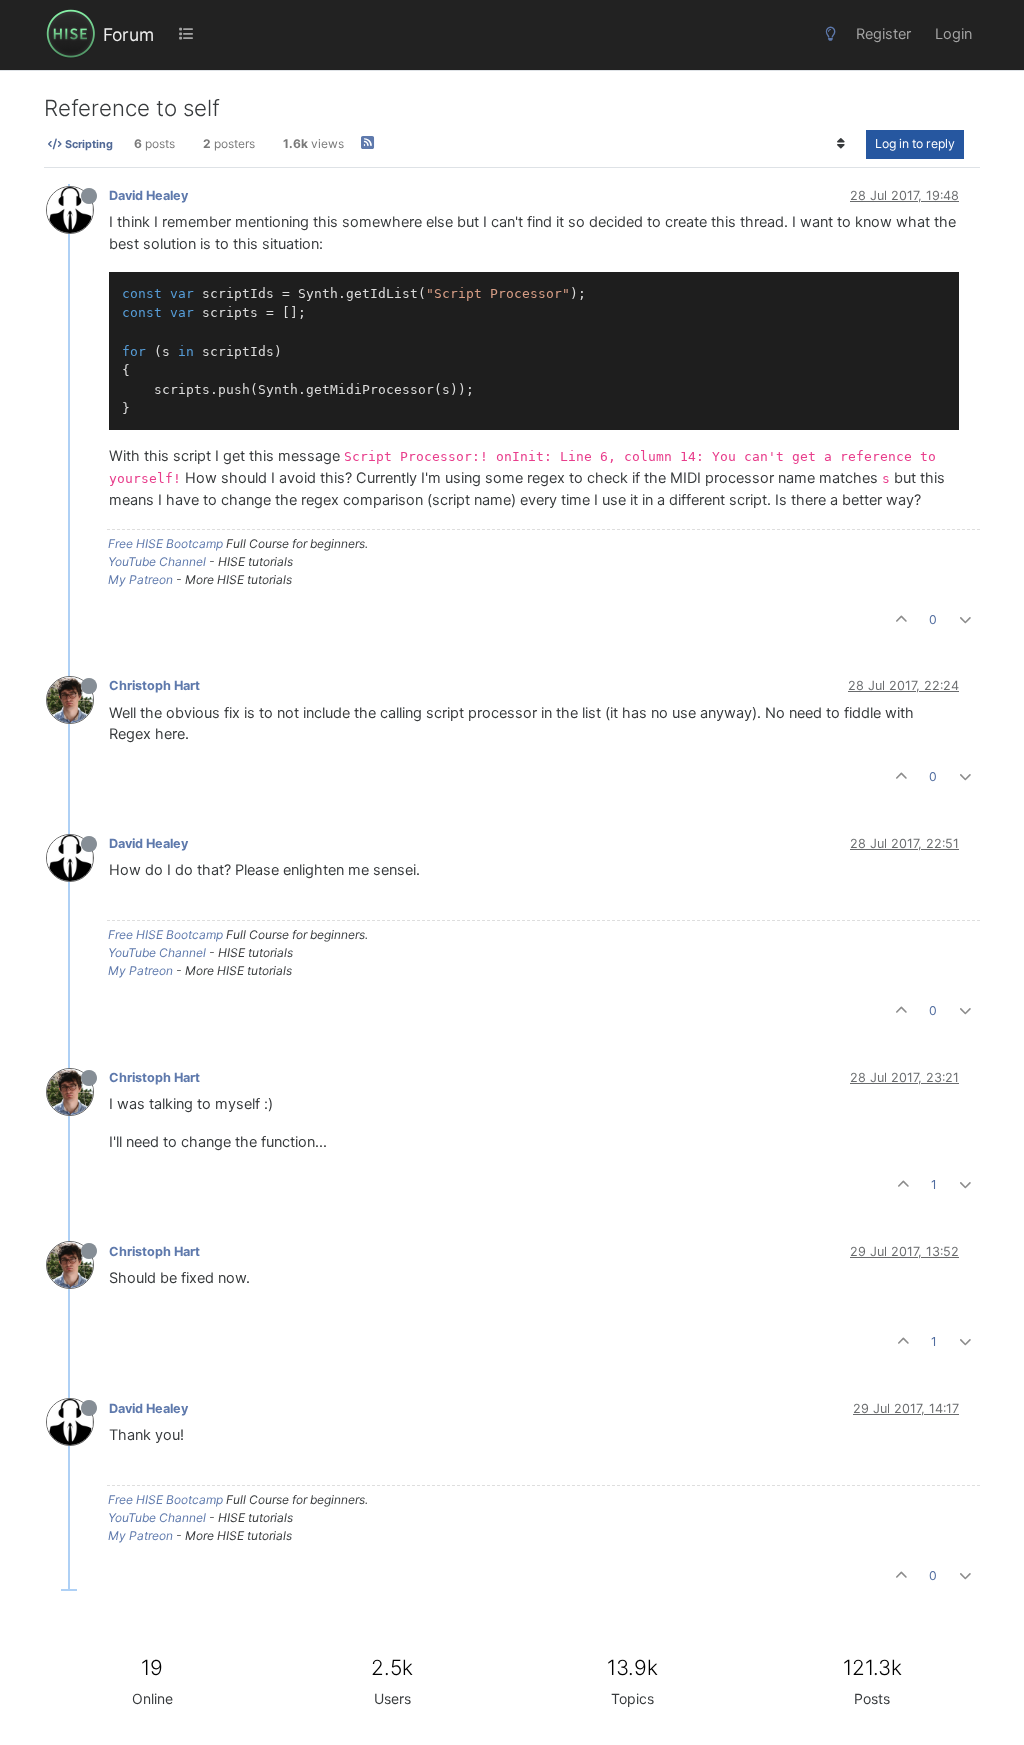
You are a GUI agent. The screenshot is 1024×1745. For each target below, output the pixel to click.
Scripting (87, 144)
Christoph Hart (154, 685)
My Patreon (140, 579)
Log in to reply (915, 143)
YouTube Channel (157, 561)
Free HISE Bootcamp (165, 543)
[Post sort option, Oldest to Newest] (841, 144)
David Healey (148, 195)
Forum (128, 34)
